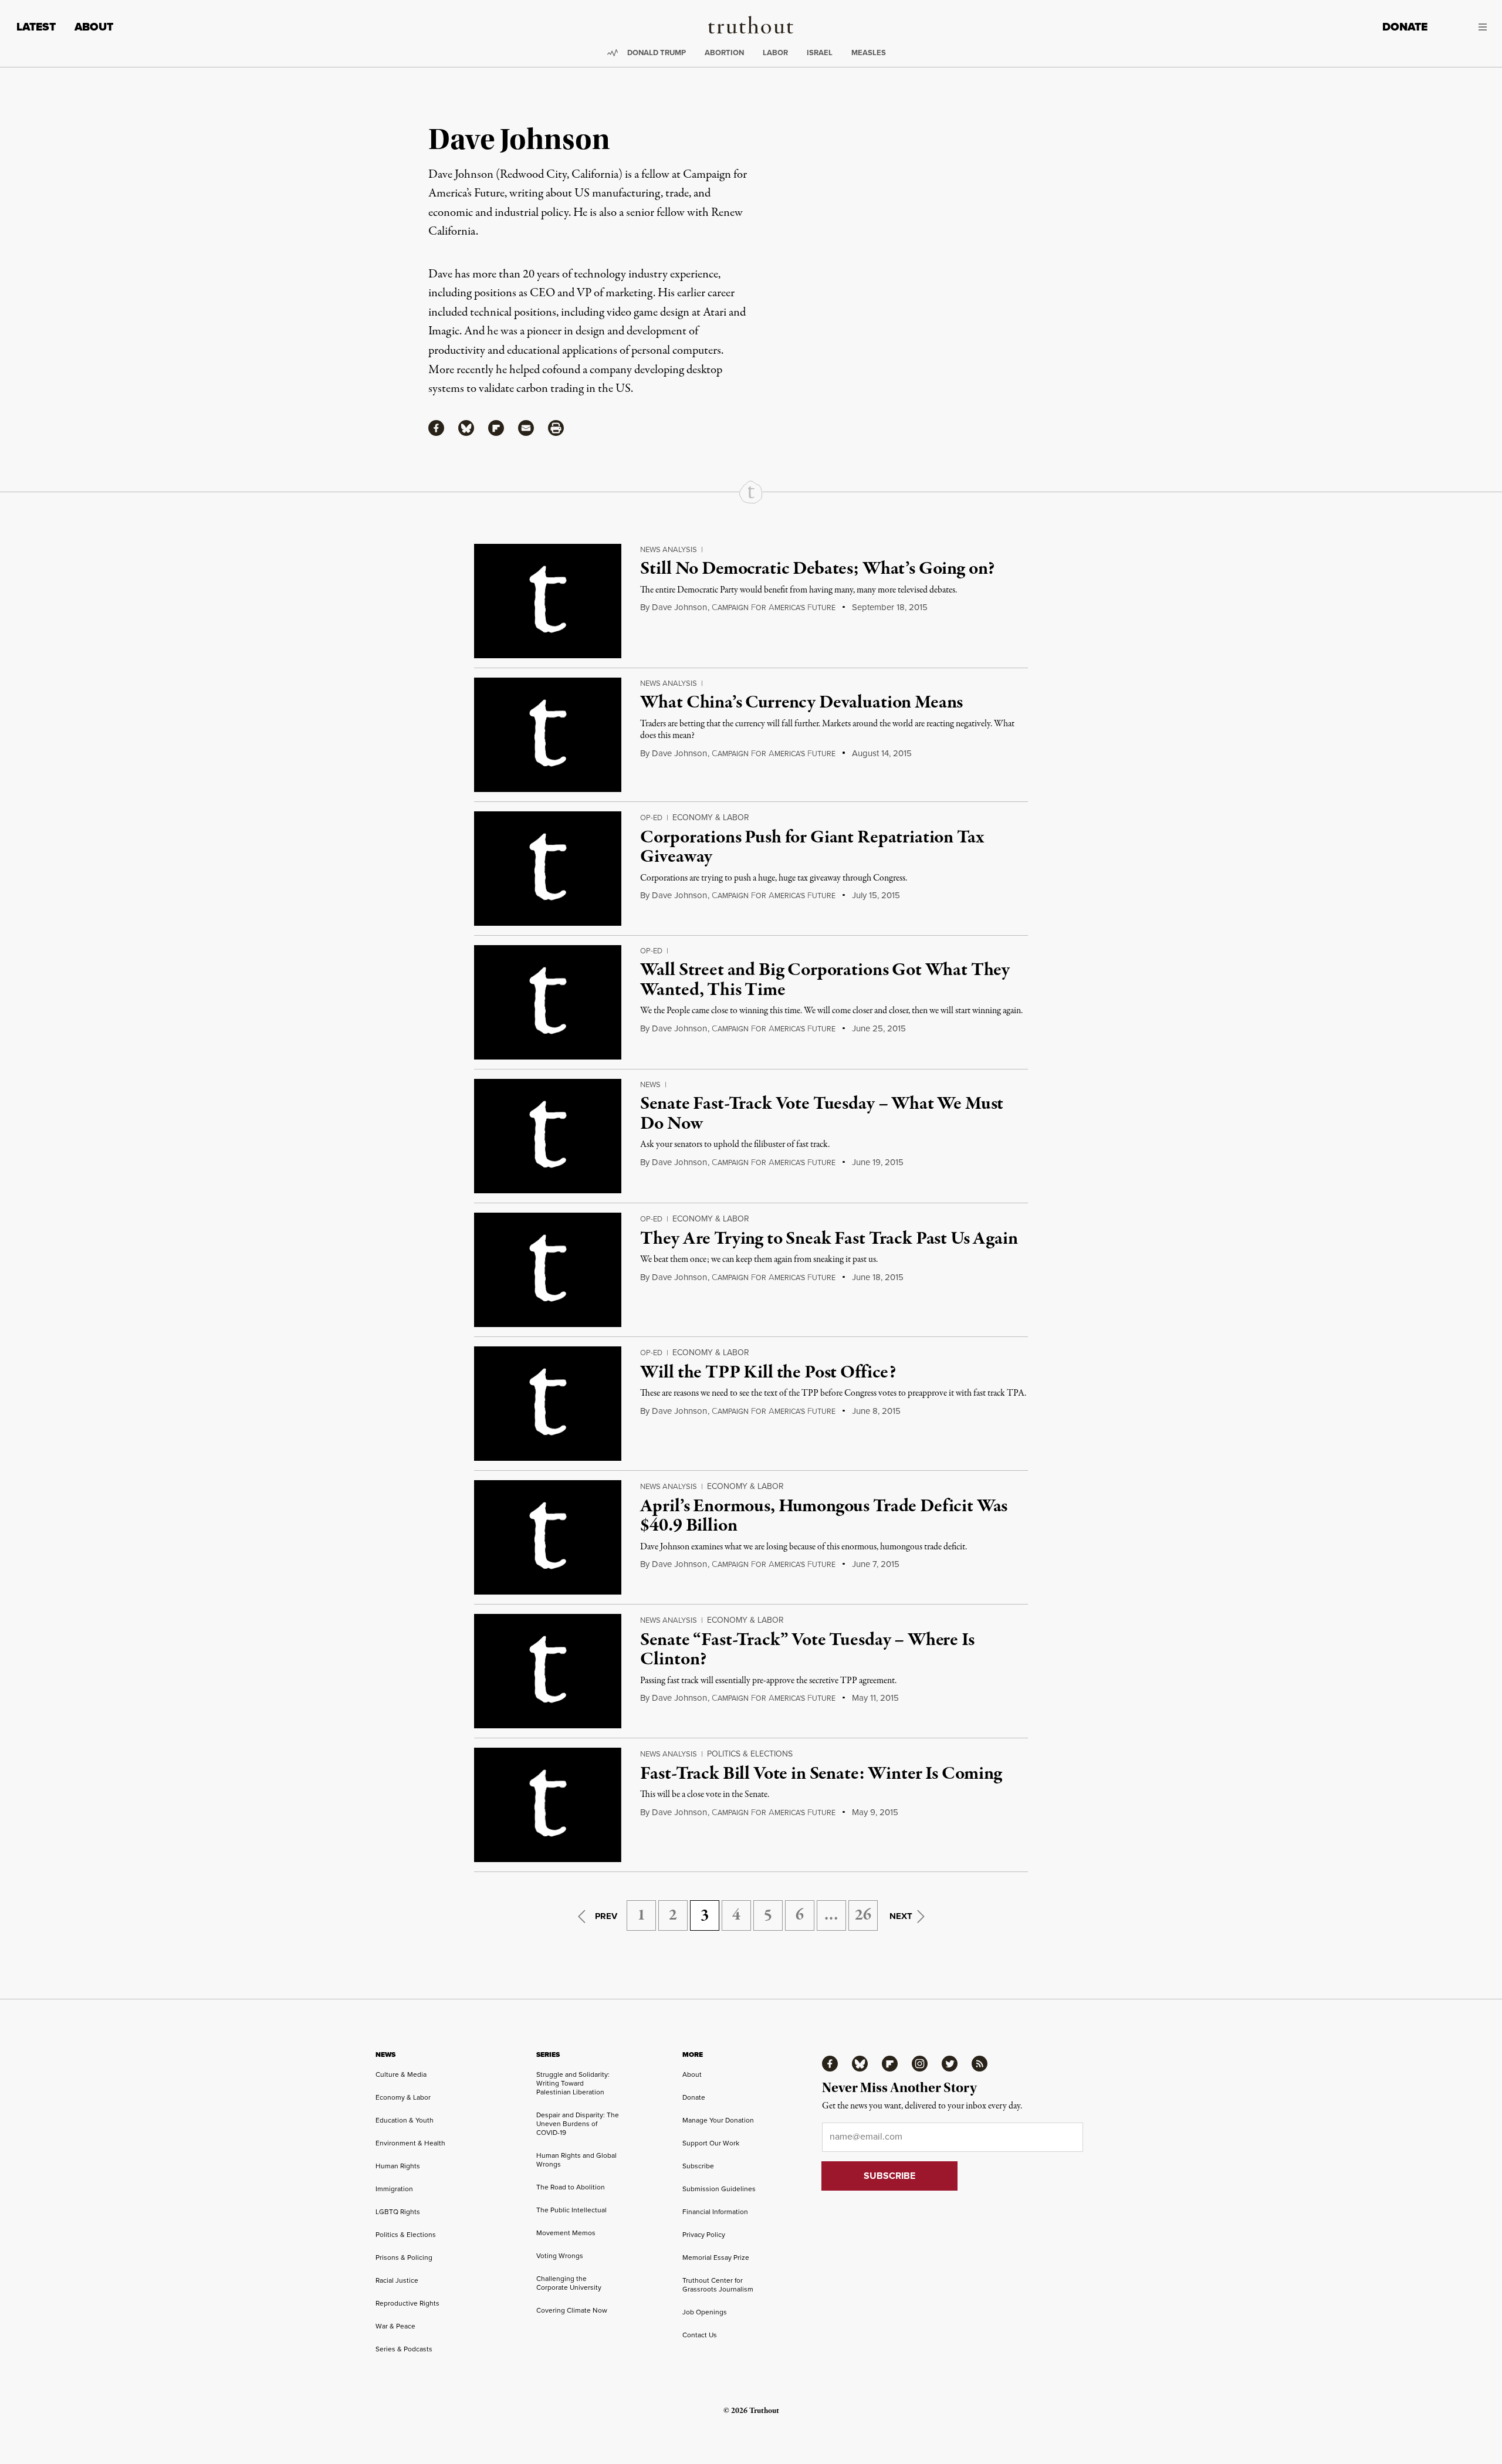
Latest (36, 27)
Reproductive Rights (407, 2303)
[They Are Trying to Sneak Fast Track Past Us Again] (548, 1270)
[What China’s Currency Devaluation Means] (548, 735)
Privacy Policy (704, 2234)
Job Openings (705, 2312)
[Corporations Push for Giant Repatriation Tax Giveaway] (548, 869)
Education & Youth (405, 2120)
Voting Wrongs (560, 2255)
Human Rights (398, 2166)
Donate (1405, 27)
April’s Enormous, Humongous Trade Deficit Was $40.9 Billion (824, 1517)
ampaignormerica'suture (774, 607)
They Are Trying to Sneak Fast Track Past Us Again (829, 1239)
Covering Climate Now (572, 2310)
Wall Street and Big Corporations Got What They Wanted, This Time (825, 980)
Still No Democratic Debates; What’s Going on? (817, 569)
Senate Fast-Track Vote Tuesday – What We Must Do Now (822, 1114)
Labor (775, 53)
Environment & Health (410, 2143)
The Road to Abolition (571, 2187)
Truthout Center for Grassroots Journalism (718, 2284)
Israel (820, 53)
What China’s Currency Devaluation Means (801, 703)
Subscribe (698, 2166)
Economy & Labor (711, 817)
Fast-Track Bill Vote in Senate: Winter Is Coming (821, 1774)
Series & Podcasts (404, 2349)
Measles (869, 53)
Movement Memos (566, 2233)
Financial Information (715, 2211)
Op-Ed (651, 817)
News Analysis (669, 549)
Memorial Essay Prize (716, 2257)
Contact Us (700, 2335)
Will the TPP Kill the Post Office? (768, 1373)
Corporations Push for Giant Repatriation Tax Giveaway (812, 848)
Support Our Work (711, 2143)
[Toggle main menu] (1466, 27)
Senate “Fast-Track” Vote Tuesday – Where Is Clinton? (807, 1650)
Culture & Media (401, 2074)
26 (863, 1915)
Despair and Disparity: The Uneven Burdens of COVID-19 (578, 2123)
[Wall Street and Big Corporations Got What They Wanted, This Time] (548, 1002)
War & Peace (395, 2326)
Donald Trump (657, 53)
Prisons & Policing (404, 2257)
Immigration (394, 2189)
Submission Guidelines (719, 2189)
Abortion (724, 53)
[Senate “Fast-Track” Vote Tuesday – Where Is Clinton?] (548, 1671)
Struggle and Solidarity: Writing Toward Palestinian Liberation (573, 2083)
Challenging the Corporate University (569, 2283)
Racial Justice (397, 2280)
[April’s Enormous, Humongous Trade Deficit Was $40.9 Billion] (548, 1537)
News (650, 1084)
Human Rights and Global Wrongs (576, 2160)
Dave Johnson (679, 607)
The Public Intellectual (571, 2210)
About (94, 27)
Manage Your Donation (718, 2120)
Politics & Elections (750, 1754)
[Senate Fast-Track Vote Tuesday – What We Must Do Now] (548, 1136)
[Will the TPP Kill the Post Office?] (548, 1404)
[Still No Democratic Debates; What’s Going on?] (548, 601)
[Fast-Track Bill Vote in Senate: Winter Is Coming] (548, 1805)
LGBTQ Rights (398, 2211)
